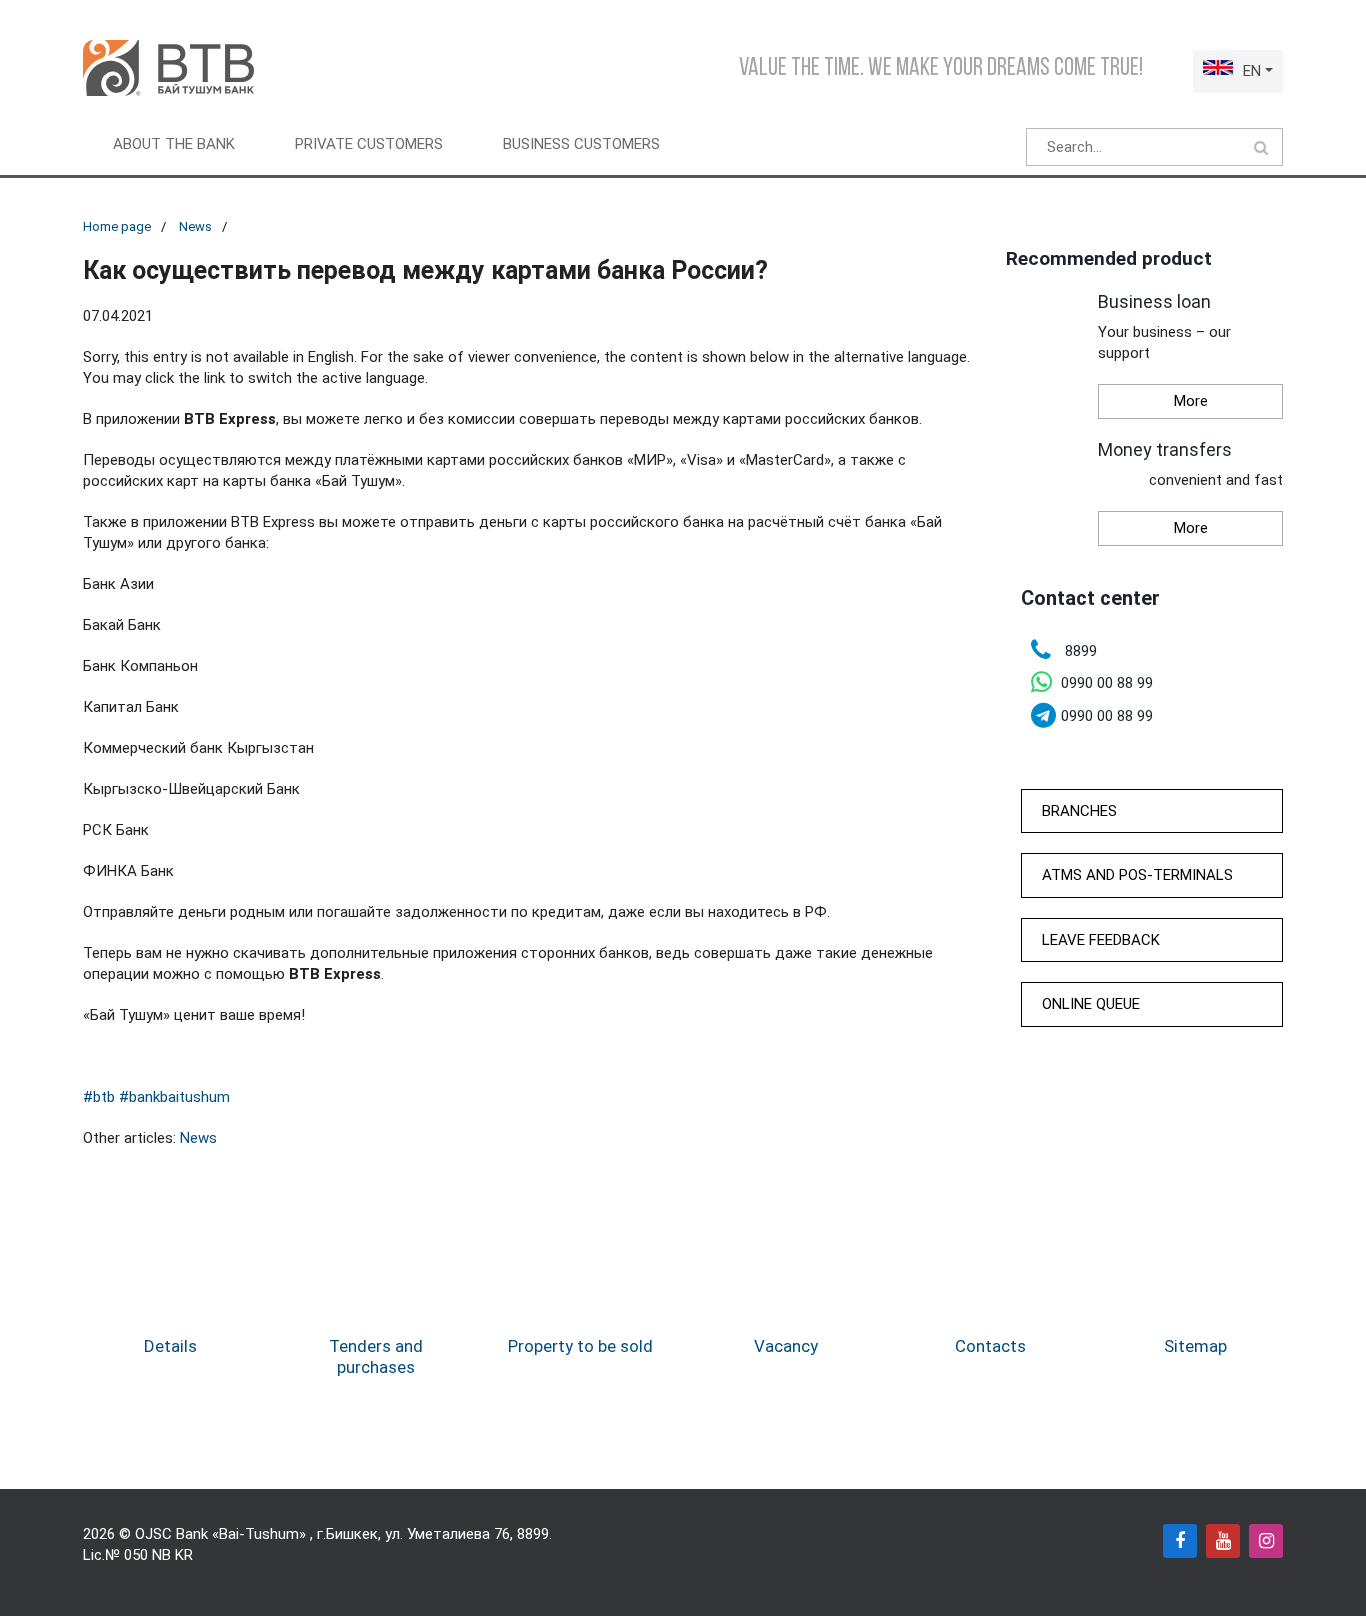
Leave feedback (1101, 940)
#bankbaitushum (174, 1097)
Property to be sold (580, 1346)
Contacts (990, 1346)
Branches (1079, 811)
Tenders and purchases (376, 1356)
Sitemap (1195, 1346)
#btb (99, 1097)
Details (170, 1346)
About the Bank (174, 144)
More (1191, 401)
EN (1252, 71)
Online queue (1091, 1004)
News (195, 226)
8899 (533, 1534)
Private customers (369, 144)
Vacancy (786, 1346)
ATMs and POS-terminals (1137, 875)
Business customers (581, 144)
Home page (117, 226)
